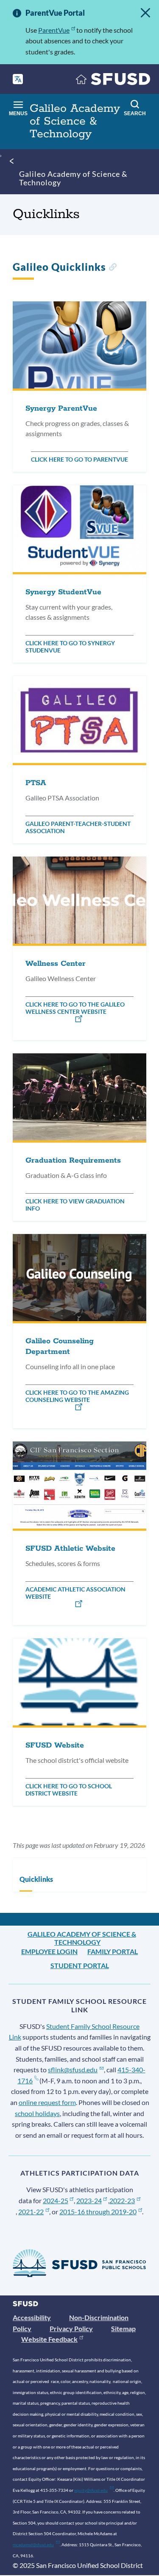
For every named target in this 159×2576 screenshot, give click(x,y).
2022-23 (122, 2200)
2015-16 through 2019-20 (98, 2211)
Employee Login (49, 1951)
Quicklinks (36, 1879)
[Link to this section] (113, 268)
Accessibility (32, 2317)
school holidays (37, 2113)
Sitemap (123, 2328)
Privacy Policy (71, 2328)
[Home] (113, 81)
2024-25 (56, 2200)
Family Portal (113, 1951)
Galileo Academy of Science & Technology (73, 178)
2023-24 (89, 2200)
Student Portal (80, 1965)
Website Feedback (49, 2339)
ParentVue (54, 30)
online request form (47, 2102)
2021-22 (31, 2211)
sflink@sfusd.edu (73, 2070)
